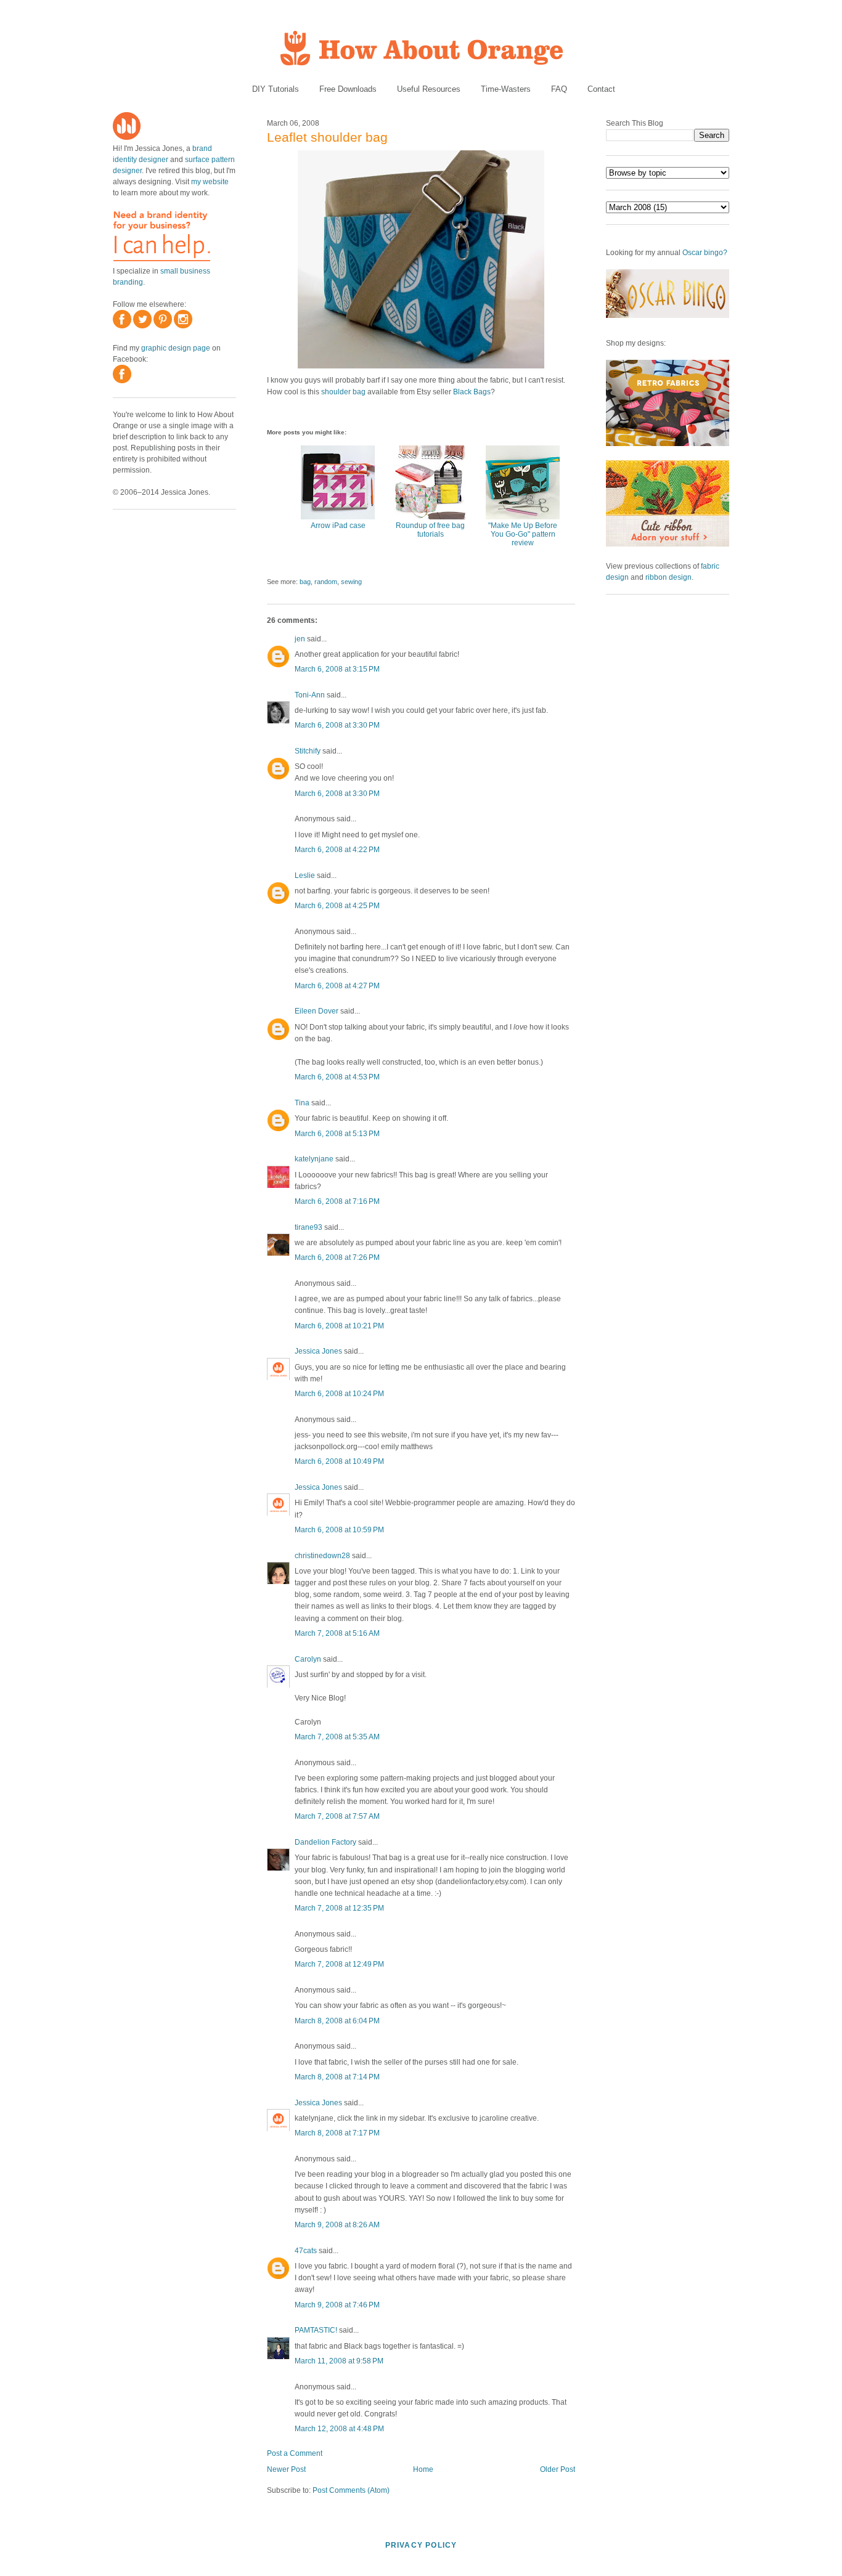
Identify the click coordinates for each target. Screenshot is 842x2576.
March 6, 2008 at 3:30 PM (337, 725)
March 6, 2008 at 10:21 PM (339, 1326)
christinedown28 (322, 1556)
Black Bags (472, 392)
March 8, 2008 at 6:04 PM (337, 2021)
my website (210, 182)
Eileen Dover (317, 1011)
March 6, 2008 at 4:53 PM (337, 1077)
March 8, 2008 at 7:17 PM (337, 2133)
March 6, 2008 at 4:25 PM (337, 906)
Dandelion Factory (325, 1842)
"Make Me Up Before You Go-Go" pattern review (523, 534)
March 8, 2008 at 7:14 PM (337, 2077)
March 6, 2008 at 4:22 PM (337, 850)
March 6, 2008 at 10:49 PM (339, 1461)
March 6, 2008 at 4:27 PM (337, 986)
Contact (601, 89)
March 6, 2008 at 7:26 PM (337, 1258)
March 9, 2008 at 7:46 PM (337, 2305)
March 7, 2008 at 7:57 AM (337, 1816)
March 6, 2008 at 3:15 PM (337, 669)
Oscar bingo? (705, 253)
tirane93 (309, 1227)
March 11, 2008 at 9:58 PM (339, 2361)
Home (423, 2469)
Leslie (305, 876)
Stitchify (308, 751)
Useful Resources (429, 89)
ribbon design (668, 577)
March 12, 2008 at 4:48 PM (339, 2429)
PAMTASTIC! (316, 2330)
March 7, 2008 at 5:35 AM (337, 1737)
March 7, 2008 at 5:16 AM (337, 1633)
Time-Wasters (506, 89)
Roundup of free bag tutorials (430, 530)
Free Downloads (348, 89)
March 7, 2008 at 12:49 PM (339, 1964)
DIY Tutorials (276, 89)
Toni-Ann (310, 695)
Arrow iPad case (338, 526)
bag (305, 582)
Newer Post (286, 2469)
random (326, 582)
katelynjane (314, 1159)
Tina (302, 1103)
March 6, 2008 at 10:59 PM (339, 1530)
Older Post (558, 2469)
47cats (306, 2251)
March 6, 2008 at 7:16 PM (337, 1201)
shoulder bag (343, 392)
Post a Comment (295, 2453)
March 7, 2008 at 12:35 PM (339, 1908)
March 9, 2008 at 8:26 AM (337, 2225)
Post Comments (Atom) (351, 2490)
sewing (351, 582)
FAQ (559, 89)
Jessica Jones (318, 1351)
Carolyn (308, 1659)
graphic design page (176, 348)
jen (300, 639)
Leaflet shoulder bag (327, 137)
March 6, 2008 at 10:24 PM (339, 1394)
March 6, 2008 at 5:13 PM (337, 1134)
